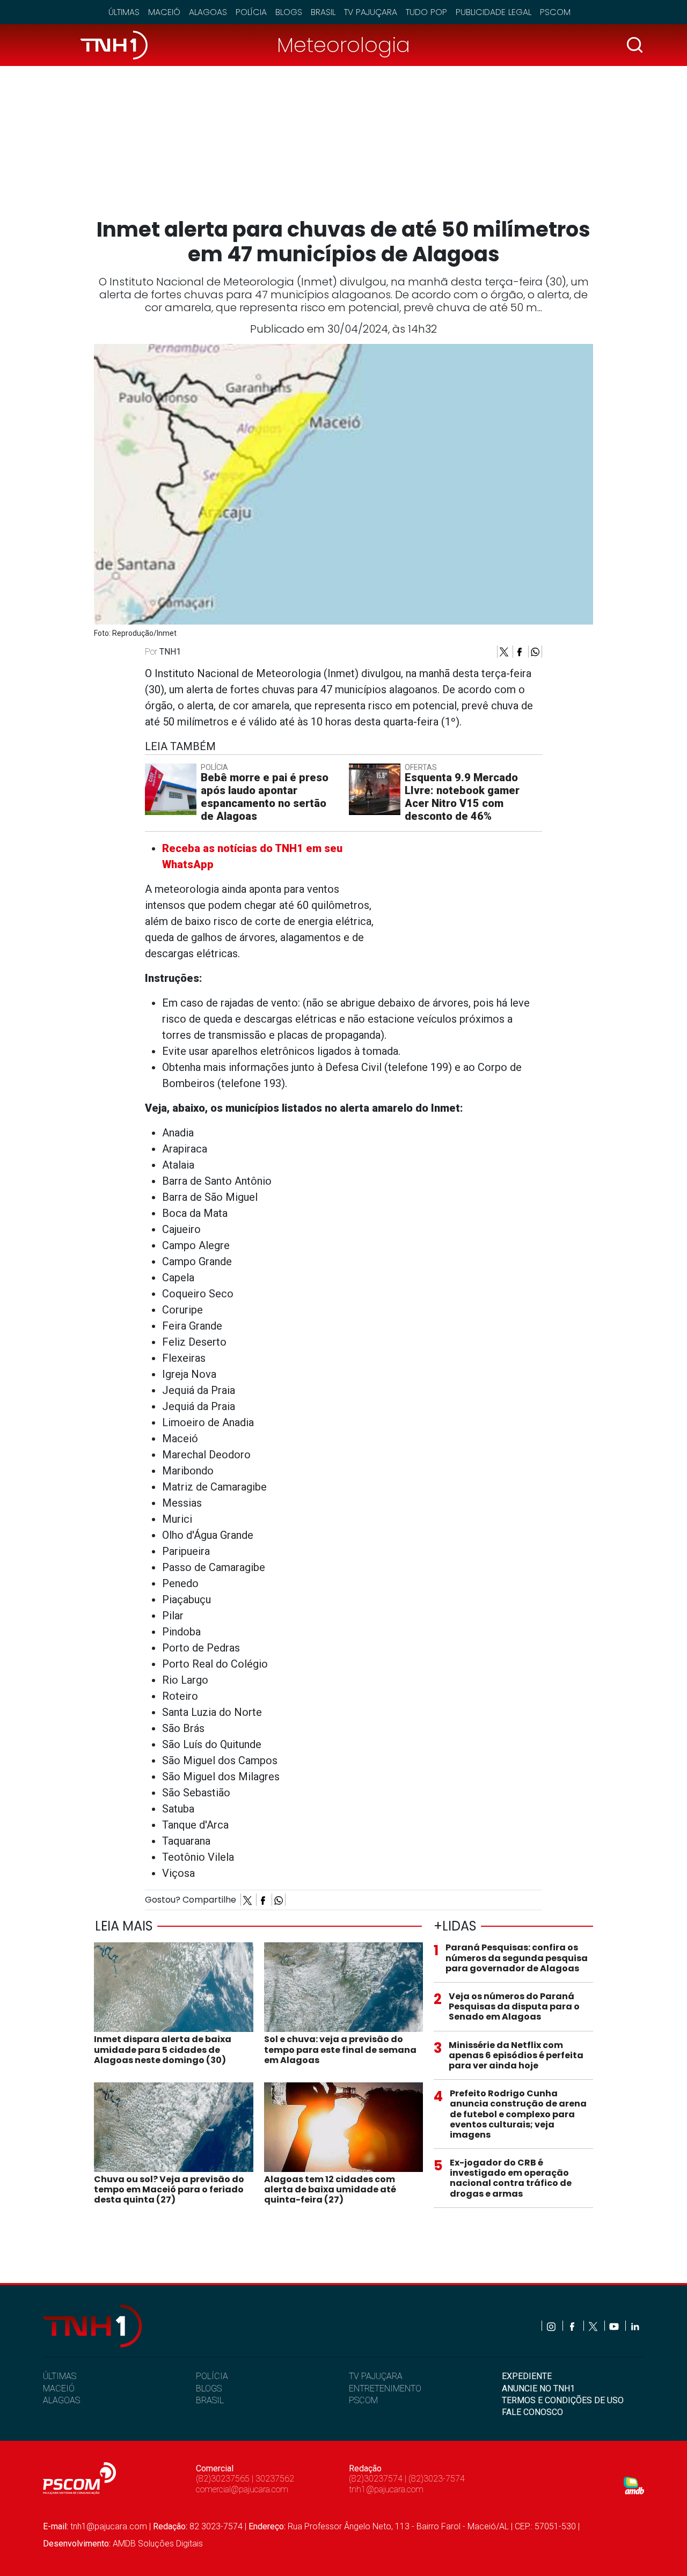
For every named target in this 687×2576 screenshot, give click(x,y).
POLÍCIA (212, 2376)
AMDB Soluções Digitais (158, 2544)
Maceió (164, 12)
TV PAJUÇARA (376, 2376)
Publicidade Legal (494, 12)
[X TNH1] (594, 2326)
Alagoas (208, 12)
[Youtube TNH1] (615, 2326)
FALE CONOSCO (532, 2412)
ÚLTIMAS (60, 2376)
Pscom (555, 12)
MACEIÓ (59, 2388)
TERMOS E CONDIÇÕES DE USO (563, 2400)
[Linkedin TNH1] (635, 2326)
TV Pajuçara (371, 12)
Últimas (124, 12)
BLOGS (209, 2388)
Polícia (251, 12)
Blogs (289, 12)
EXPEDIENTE (527, 2376)
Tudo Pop (426, 12)
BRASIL (210, 2400)
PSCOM (363, 2400)
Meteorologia (343, 45)
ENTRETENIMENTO (385, 2388)
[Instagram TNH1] (552, 2326)
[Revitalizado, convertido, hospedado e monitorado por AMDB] (634, 2485)
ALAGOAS (61, 2400)
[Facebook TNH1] (573, 2326)
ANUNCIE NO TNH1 (538, 2388)
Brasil (323, 12)
